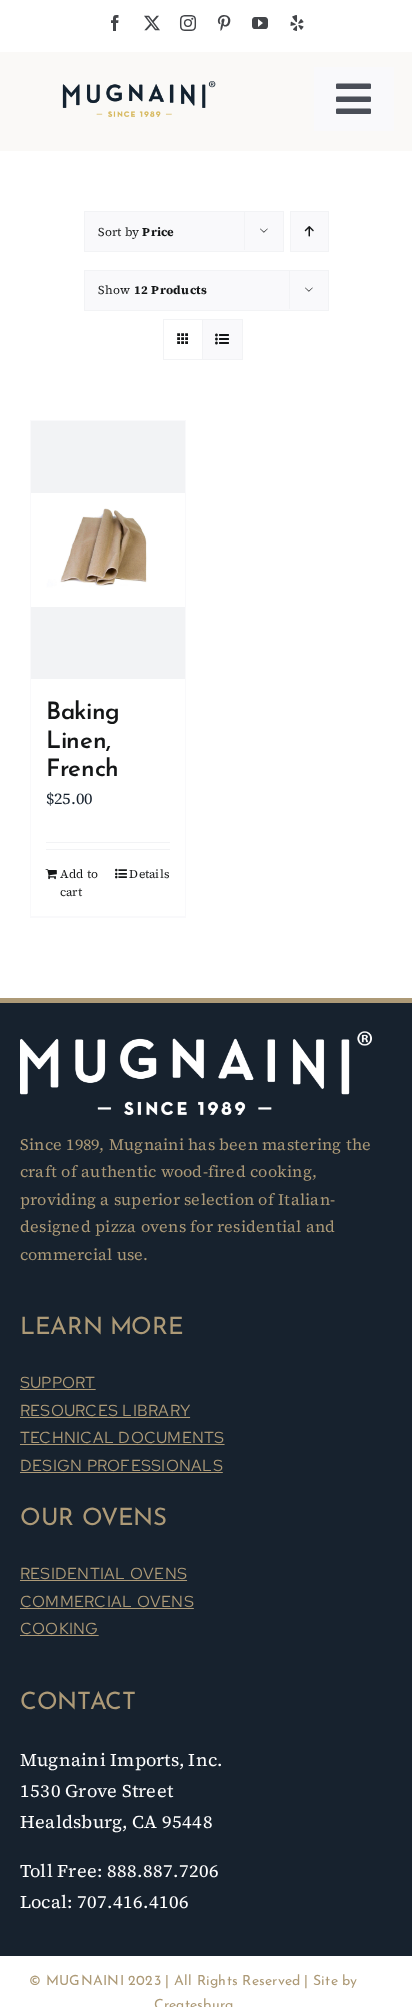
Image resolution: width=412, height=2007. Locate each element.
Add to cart (79, 883)
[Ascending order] (309, 231)
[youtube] (260, 23)
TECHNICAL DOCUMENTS (122, 1437)
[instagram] (188, 23)
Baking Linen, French (83, 742)
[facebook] (115, 23)
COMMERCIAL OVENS (107, 1601)
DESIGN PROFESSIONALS (121, 1465)
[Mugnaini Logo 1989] (139, 85)
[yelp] (297, 23)
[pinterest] (224, 23)
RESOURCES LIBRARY (105, 1410)
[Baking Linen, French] (108, 550)
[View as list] (222, 339)
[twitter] (152, 23)
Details (149, 874)
